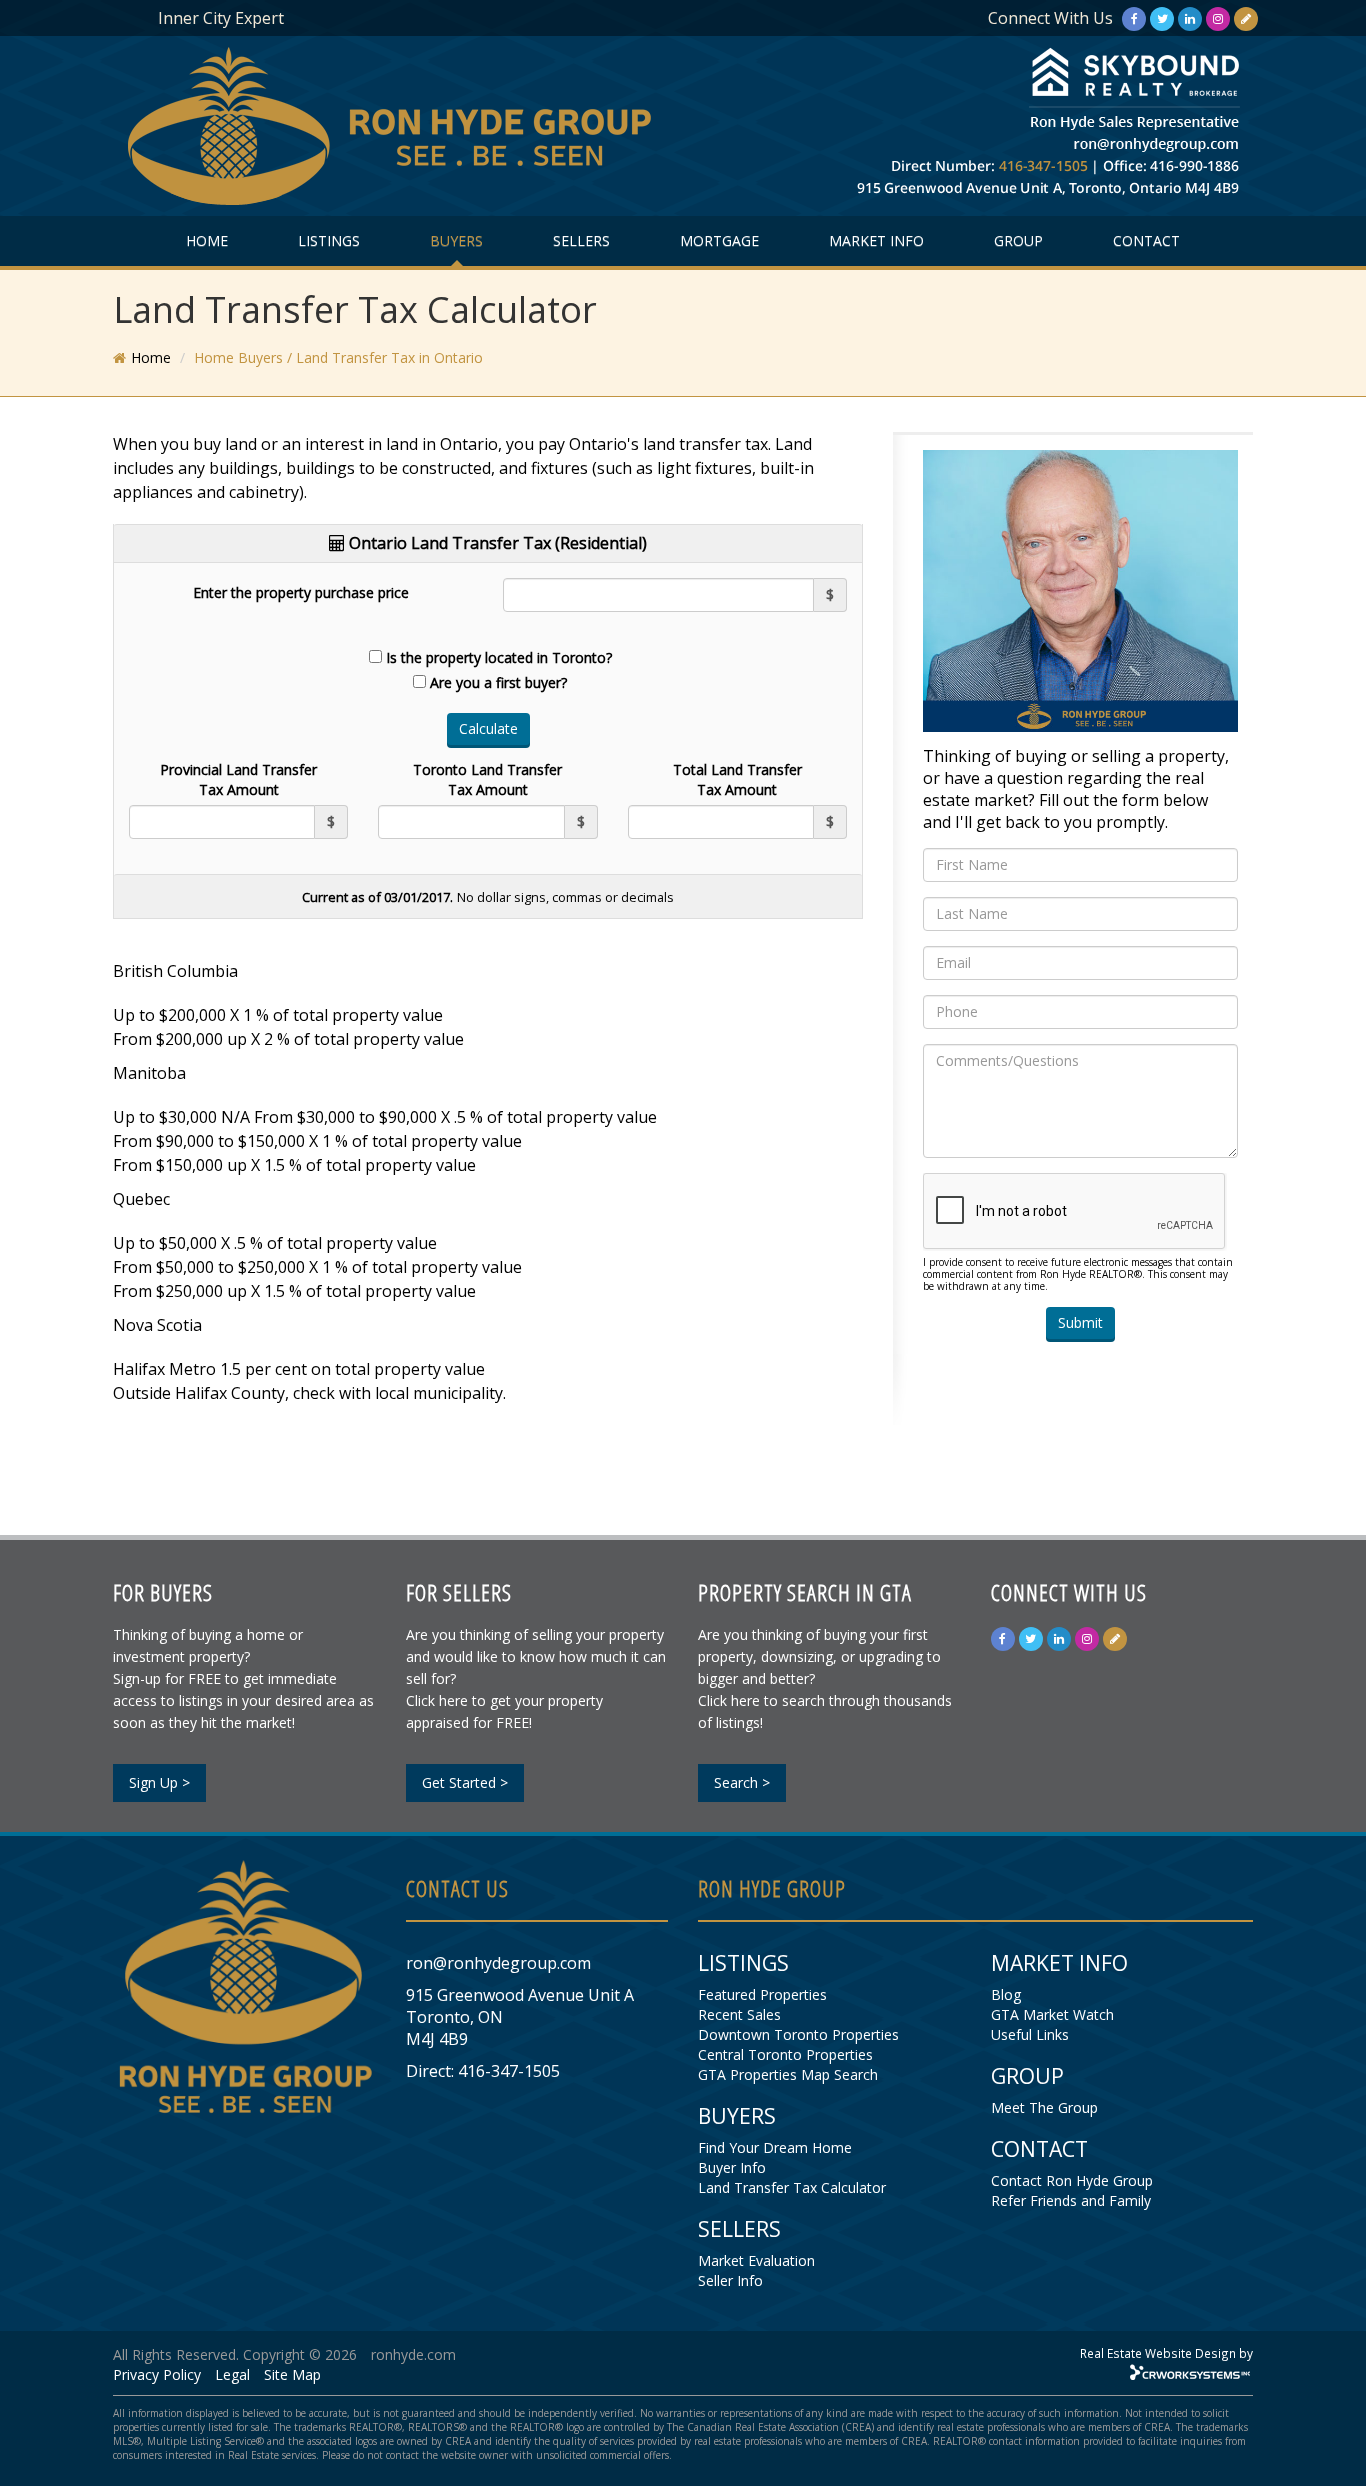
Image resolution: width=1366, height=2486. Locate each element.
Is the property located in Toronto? (499, 657)
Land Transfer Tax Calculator (792, 2187)
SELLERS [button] (581, 240)
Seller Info (730, 2280)
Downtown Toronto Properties (798, 2034)
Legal (232, 2374)
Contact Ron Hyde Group (1072, 2180)
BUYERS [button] (456, 240)
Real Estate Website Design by (1166, 2353)
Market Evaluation (756, 2260)
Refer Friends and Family (1071, 2200)
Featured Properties (762, 1994)
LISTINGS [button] (329, 240)
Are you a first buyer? (498, 682)
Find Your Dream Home (775, 2147)
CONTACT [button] (1146, 240)
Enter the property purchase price (301, 592)
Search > (742, 1782)
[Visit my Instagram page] (1218, 18)
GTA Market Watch (1052, 2014)
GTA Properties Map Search (788, 2074)
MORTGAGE (719, 240)
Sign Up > (159, 1782)
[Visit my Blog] (1246, 18)
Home (151, 357)
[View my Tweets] (1162, 18)
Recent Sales (739, 2014)
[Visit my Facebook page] (1134, 18)
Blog (1006, 1994)
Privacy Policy (157, 2374)
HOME (207, 240)
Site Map (292, 2374)
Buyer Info (732, 2167)
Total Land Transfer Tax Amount (737, 779)
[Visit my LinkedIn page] (1190, 18)
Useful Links (1030, 2034)
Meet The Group (1044, 2107)
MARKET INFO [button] (876, 240)
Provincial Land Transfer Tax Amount (238, 779)
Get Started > (465, 1782)
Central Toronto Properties (785, 2054)
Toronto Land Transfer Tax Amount (487, 779)
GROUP (1018, 240)
